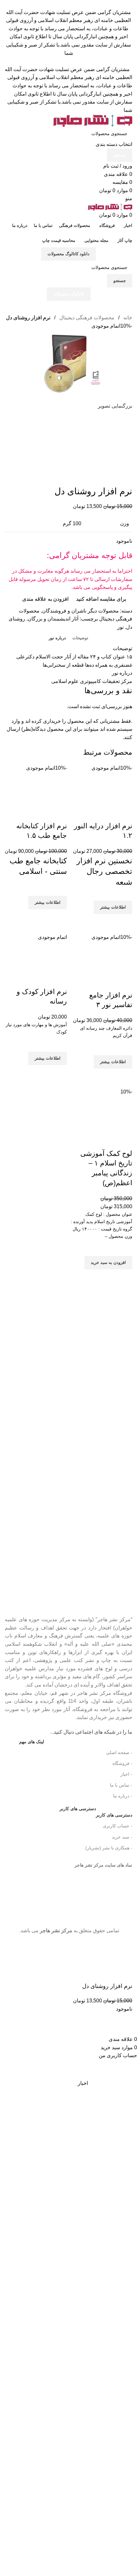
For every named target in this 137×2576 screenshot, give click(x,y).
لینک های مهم (32, 1742)
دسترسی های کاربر (96, 1814)
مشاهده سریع (124, 1277)
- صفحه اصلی (119, 1752)
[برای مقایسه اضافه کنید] (124, 1141)
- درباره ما (123, 1796)
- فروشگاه (122, 1763)
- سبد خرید (122, 1837)
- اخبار (126, 1774)
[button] (108, 1263)
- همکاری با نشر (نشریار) (109, 1848)
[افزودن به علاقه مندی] (124, 1248)
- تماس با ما (121, 1785)
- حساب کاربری (118, 1826)
